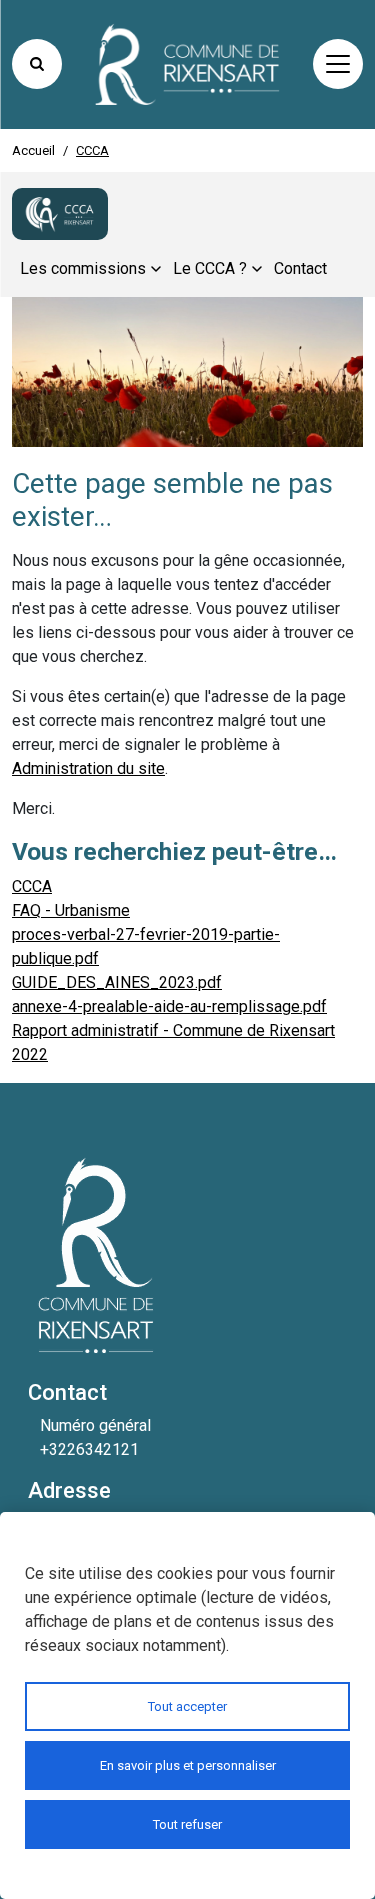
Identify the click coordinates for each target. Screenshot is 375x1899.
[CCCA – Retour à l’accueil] (60, 214)
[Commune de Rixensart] (188, 64)
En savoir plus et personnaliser (188, 1765)
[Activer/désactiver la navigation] (338, 64)
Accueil (33, 150)
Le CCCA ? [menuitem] (210, 268)
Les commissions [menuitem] (83, 268)
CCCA (32, 886)
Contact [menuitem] (300, 268)
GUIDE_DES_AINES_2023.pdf (117, 982)
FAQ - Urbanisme (71, 910)
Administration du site (88, 768)
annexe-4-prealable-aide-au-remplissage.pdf (169, 1006)
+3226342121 (89, 1449)
